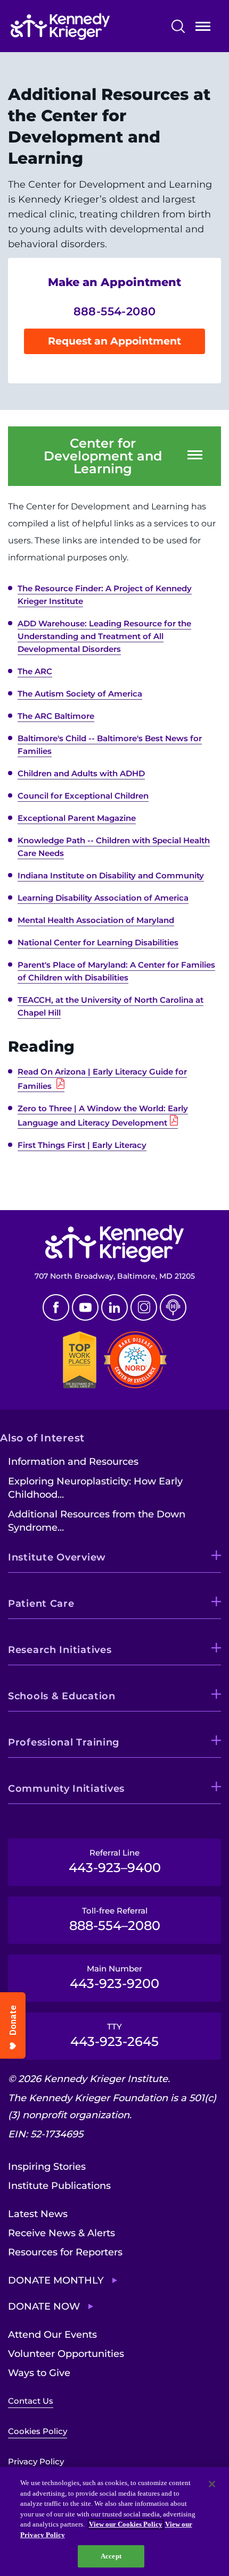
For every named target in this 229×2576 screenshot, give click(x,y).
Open (203, 28)
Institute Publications (59, 2186)
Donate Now (44, 2306)
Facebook (56, 1307)
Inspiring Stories (47, 2167)
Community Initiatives (66, 1789)
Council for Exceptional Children (83, 796)
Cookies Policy (38, 2431)
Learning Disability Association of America (103, 898)
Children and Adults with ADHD (81, 773)
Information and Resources (73, 1462)
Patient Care (41, 1604)
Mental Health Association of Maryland (96, 920)
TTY (114, 2035)
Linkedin (114, 1307)
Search (178, 26)
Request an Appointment (114, 341)
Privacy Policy (36, 2461)
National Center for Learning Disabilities (98, 942)
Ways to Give (39, 2373)
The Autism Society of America (80, 694)
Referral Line (115, 1861)
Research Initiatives (60, 1650)
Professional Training (64, 1742)
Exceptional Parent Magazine (77, 818)
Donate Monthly (56, 2280)
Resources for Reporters (65, 2252)
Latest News (38, 2214)
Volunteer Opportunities (66, 2354)
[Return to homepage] (83, 27)
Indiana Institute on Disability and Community (111, 875)
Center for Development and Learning (103, 456)
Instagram (144, 1307)
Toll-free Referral (115, 1919)
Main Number (114, 1977)
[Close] (212, 2484)
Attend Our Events (52, 2335)
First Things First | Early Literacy (82, 1145)
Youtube (85, 1307)
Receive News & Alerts (62, 2233)
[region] (114, 2522)
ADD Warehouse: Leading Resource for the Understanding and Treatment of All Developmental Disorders (104, 636)
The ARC (35, 671)
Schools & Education (62, 1696)
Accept (111, 2556)
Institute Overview (57, 1557)
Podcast (173, 1307)
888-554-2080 (115, 311)
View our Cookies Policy (126, 2524)
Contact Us (31, 2401)
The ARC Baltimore (56, 716)
